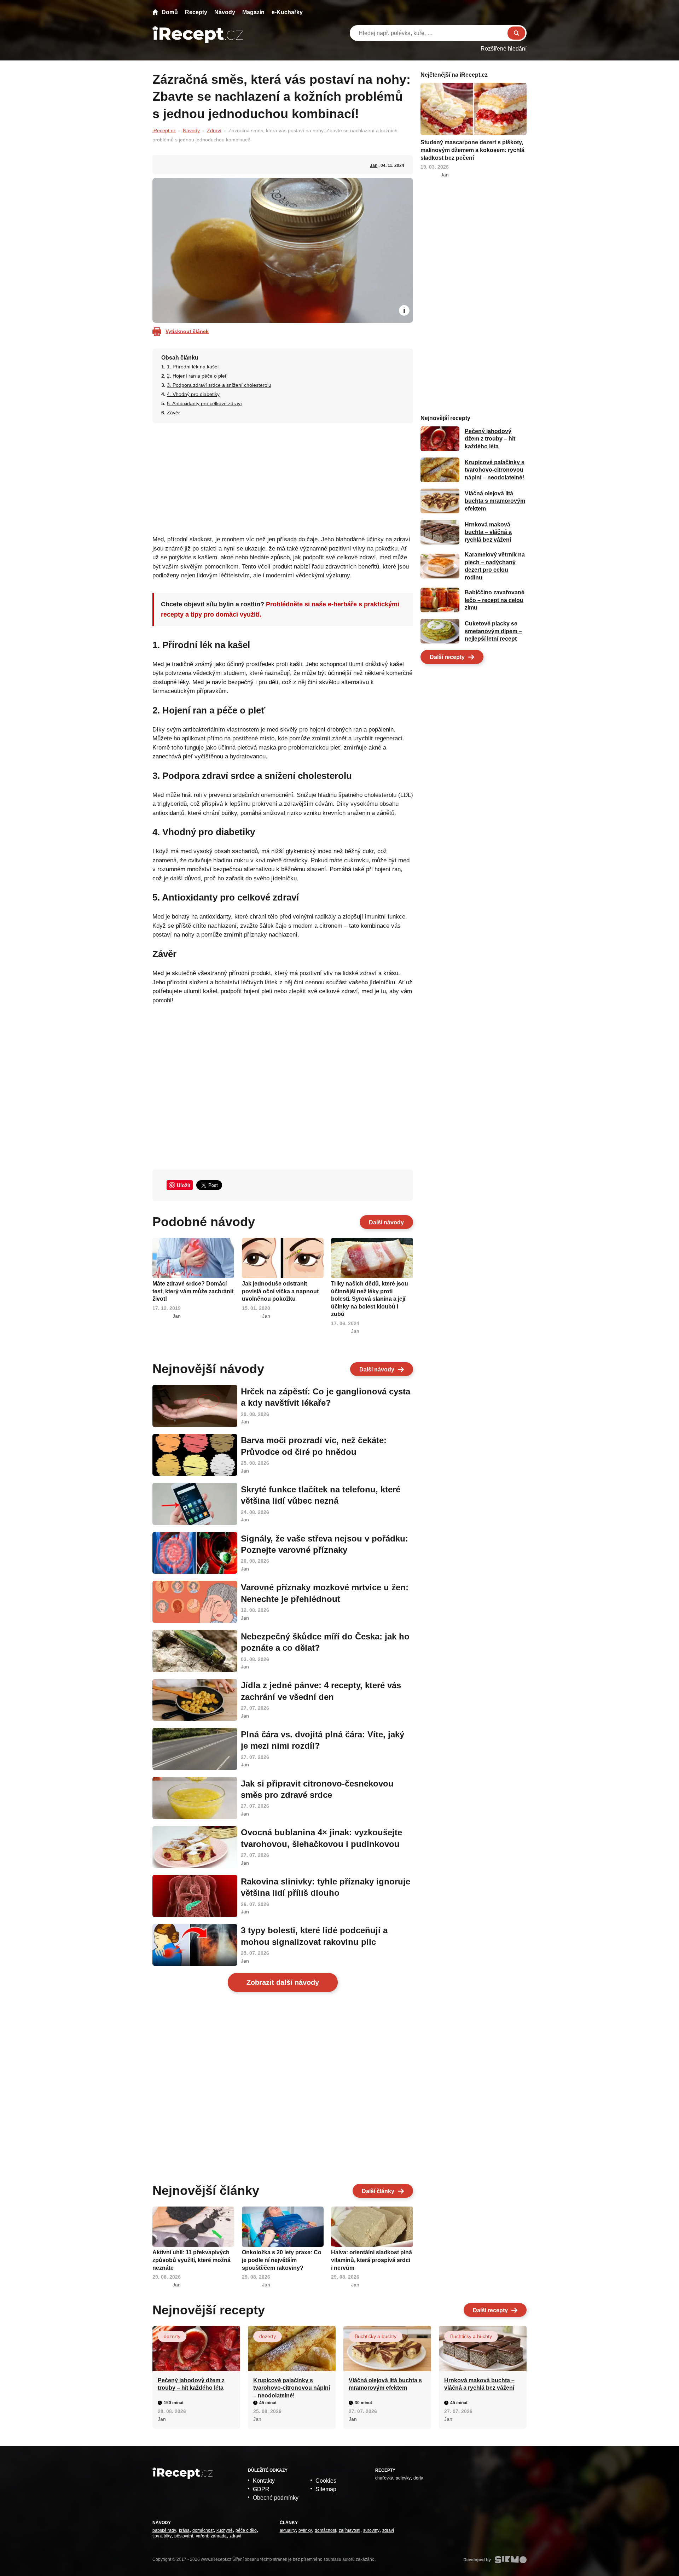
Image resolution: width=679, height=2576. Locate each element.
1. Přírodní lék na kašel (193, 367)
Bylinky (305, 2530)
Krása (184, 2530)
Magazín (253, 12)
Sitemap (326, 2489)
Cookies (326, 2481)
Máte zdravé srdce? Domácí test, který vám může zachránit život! (193, 1291)
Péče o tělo (246, 2530)
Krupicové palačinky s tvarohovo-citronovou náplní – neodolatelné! (495, 470)
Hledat (516, 33)
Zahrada (219, 2536)
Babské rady (164, 2530)
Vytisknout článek (187, 331)
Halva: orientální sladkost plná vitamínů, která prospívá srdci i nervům (372, 2260)
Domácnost (203, 2530)
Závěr (173, 413)
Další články (378, 2191)
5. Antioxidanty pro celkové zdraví (204, 403)
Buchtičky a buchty (376, 2336)
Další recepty (447, 657)
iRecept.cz (164, 130)
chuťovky (384, 2478)
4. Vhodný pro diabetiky (193, 394)
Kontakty (264, 2481)
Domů (170, 12)
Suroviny (371, 2530)
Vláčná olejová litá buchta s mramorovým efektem (495, 501)
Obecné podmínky (276, 2498)
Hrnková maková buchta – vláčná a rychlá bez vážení (488, 532)
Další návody (386, 1222)
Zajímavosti (350, 2530)
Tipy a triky (162, 2536)
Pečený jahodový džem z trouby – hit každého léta (490, 439)
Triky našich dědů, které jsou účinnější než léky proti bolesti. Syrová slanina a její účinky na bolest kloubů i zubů (370, 1299)
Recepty (196, 12)
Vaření (202, 2536)
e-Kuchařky (287, 12)
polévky (403, 2478)
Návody (225, 12)
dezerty (172, 2336)
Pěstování (184, 2536)
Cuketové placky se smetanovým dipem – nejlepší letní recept (493, 631)
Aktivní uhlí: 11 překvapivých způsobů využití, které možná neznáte (191, 2260)
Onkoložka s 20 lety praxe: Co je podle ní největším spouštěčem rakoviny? (282, 2260)
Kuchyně (225, 2530)
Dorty (418, 2478)
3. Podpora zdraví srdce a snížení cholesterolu (219, 385)
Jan (374, 165)
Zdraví (214, 130)
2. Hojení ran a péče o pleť (197, 376)
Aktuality (288, 2530)
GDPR (261, 2489)
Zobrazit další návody (283, 1982)
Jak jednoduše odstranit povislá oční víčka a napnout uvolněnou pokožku (280, 1291)
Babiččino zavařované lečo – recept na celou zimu (495, 600)
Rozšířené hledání (504, 49)
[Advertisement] (283, 477)
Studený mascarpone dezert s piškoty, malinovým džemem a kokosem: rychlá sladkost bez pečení (472, 150)
